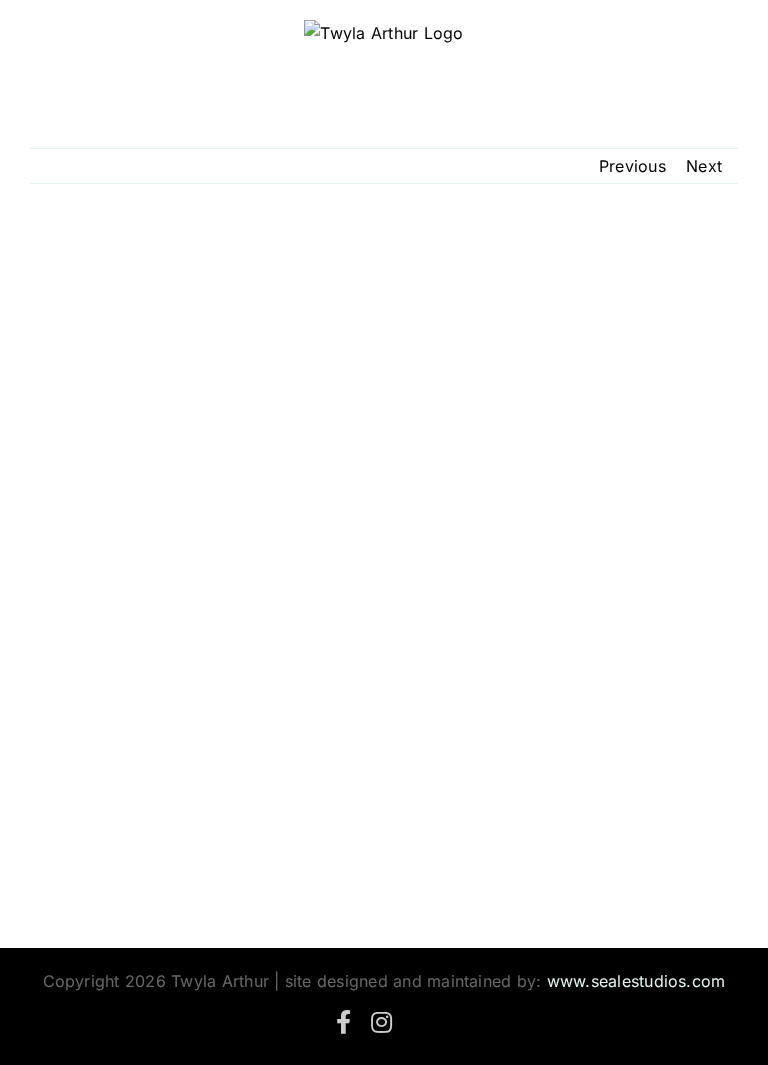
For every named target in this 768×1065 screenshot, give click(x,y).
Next (704, 166)
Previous (632, 166)
